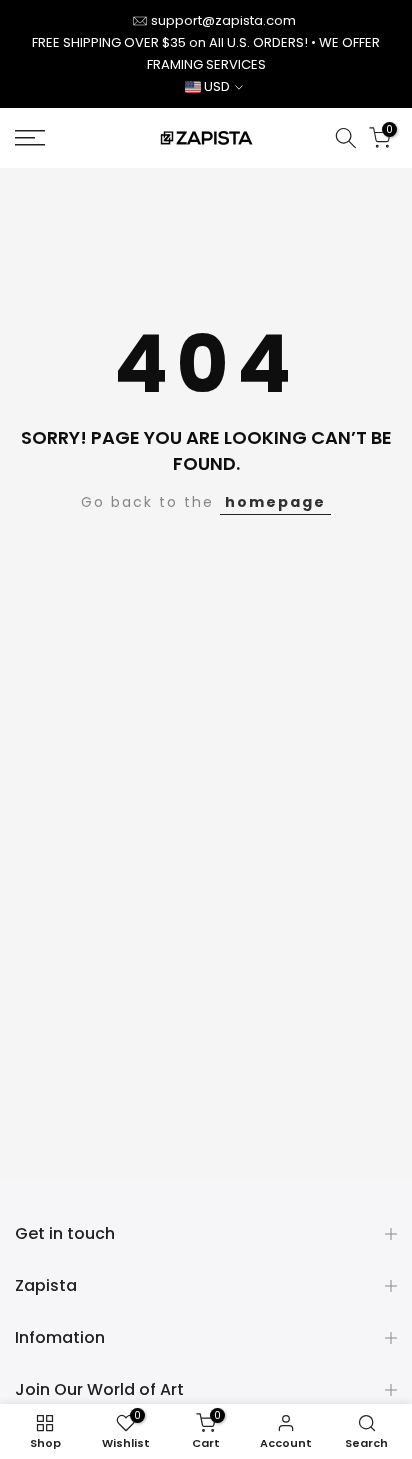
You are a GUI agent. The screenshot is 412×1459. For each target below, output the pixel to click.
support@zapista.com (223, 20)
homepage (275, 502)
